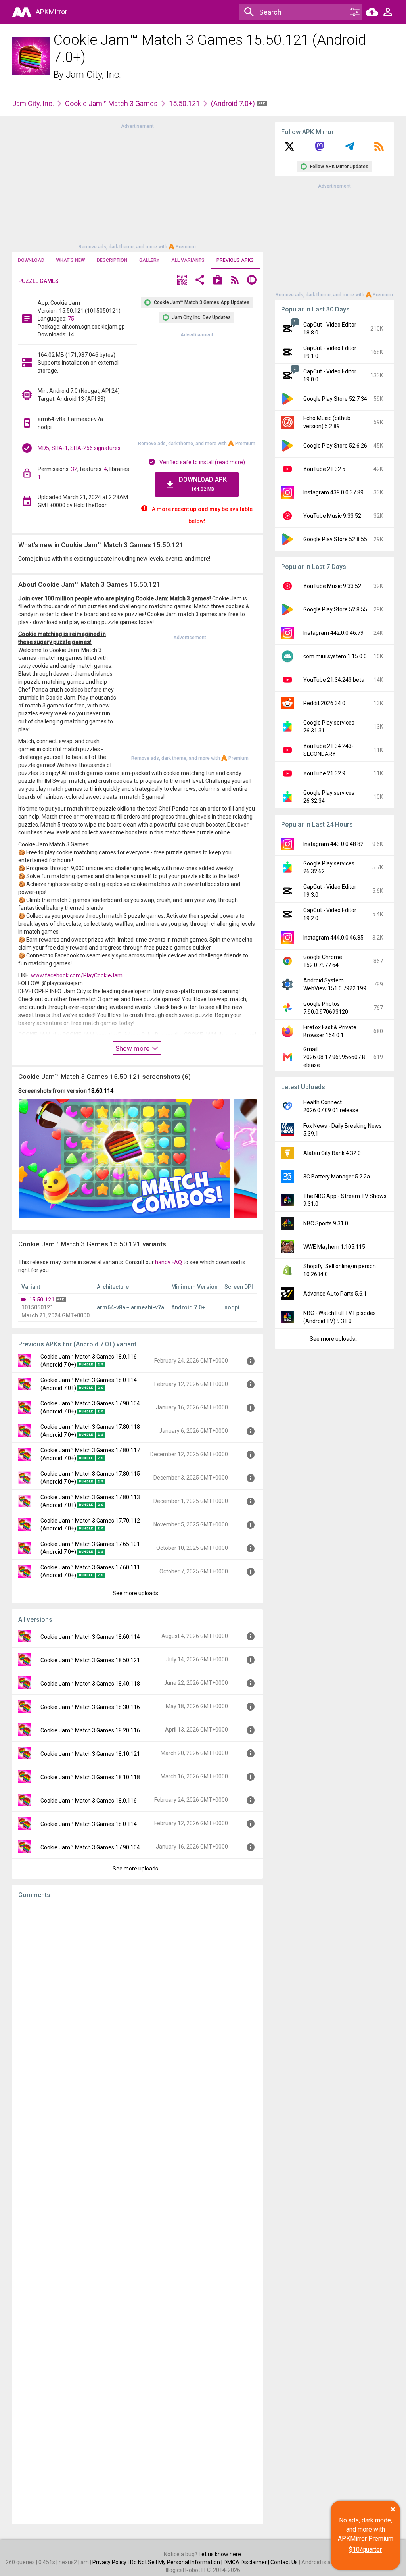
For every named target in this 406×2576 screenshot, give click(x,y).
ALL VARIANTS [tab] (188, 260)
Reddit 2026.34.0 (324, 703)
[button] (182, 281)
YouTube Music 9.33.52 (332, 516)
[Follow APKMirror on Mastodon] (320, 149)
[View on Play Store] (218, 281)
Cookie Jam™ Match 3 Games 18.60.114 (90, 1637)
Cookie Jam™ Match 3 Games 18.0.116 (89, 1801)
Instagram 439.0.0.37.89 (333, 492)
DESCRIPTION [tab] (112, 260)
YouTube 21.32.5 (324, 469)
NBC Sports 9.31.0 (326, 1223)
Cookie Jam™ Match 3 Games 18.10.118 (90, 1777)
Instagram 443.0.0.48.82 (333, 844)
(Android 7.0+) (234, 103)
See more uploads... (137, 1593)
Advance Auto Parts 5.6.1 (335, 1294)
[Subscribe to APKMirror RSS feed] (379, 149)
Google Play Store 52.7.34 (335, 399)
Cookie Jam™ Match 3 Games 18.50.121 (90, 1660)
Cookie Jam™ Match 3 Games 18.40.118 (90, 1684)
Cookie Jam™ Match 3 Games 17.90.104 (90, 1847)
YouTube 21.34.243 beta (334, 680)
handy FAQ (169, 1262)
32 (74, 469)
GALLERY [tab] (149, 260)
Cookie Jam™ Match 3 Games (111, 103)
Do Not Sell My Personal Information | (177, 2562)
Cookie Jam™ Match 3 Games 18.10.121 (90, 1754)
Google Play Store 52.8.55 (335, 539)
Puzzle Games (38, 281)
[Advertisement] (137, 186)
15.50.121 (184, 103)
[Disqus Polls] (137, 2005)
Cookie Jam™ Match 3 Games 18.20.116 (90, 1730)
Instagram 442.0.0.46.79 (333, 633)
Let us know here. (220, 2554)
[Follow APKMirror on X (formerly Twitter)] (289, 149)
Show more (133, 1048)
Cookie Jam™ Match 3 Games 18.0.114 (89, 1824)
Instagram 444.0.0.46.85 (333, 938)
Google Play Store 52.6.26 (335, 446)
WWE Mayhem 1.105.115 (334, 1247)
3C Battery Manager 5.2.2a (337, 1177)
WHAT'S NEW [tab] (71, 260)
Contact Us (284, 2562)
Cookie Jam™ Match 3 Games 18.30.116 (90, 1707)
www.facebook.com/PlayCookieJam (77, 975)
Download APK (203, 484)
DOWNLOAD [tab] (31, 260)
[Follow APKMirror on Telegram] (349, 149)
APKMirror (52, 12)
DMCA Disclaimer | (247, 2562)
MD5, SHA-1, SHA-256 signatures (79, 448)
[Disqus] (137, 2212)
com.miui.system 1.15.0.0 (335, 656)
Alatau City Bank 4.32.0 (332, 1153)
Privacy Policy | (111, 2562)
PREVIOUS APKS (235, 260)
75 (71, 319)
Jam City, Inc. (93, 75)
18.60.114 (101, 1091)
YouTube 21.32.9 (324, 773)
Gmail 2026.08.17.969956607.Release (334, 1057)
